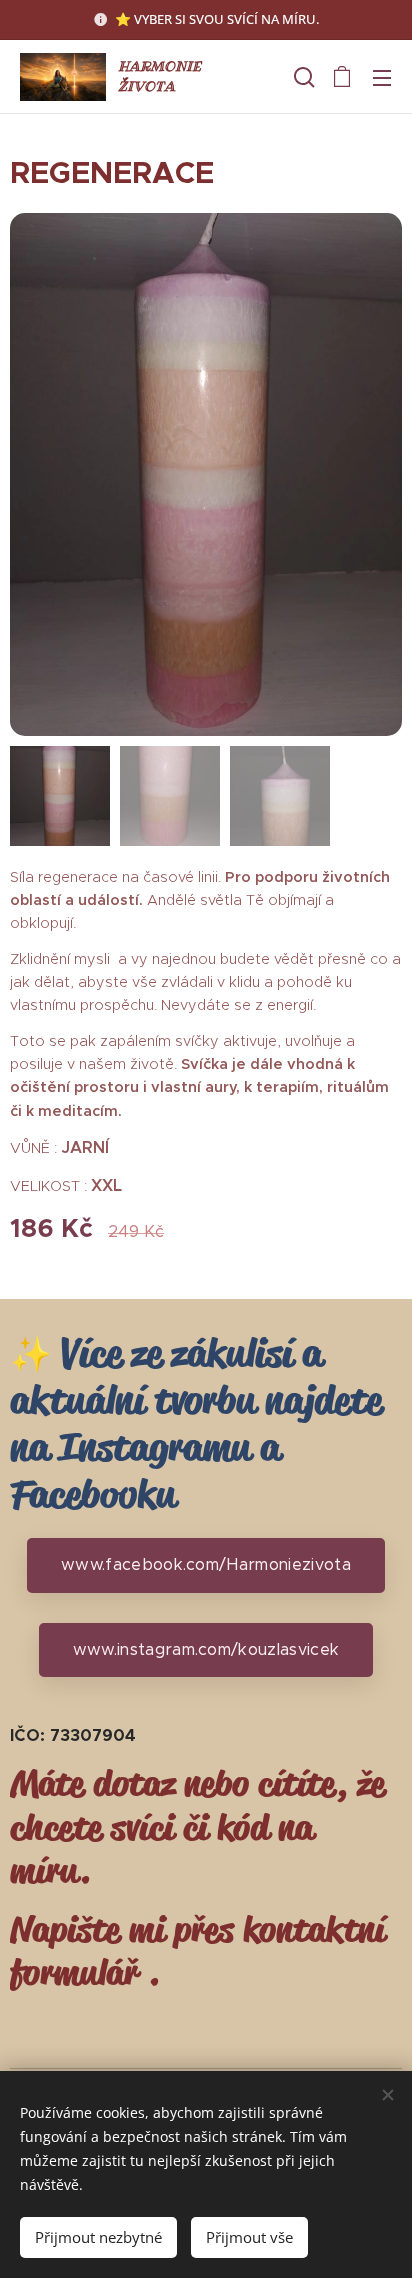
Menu (382, 77)
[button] (302, 77)
